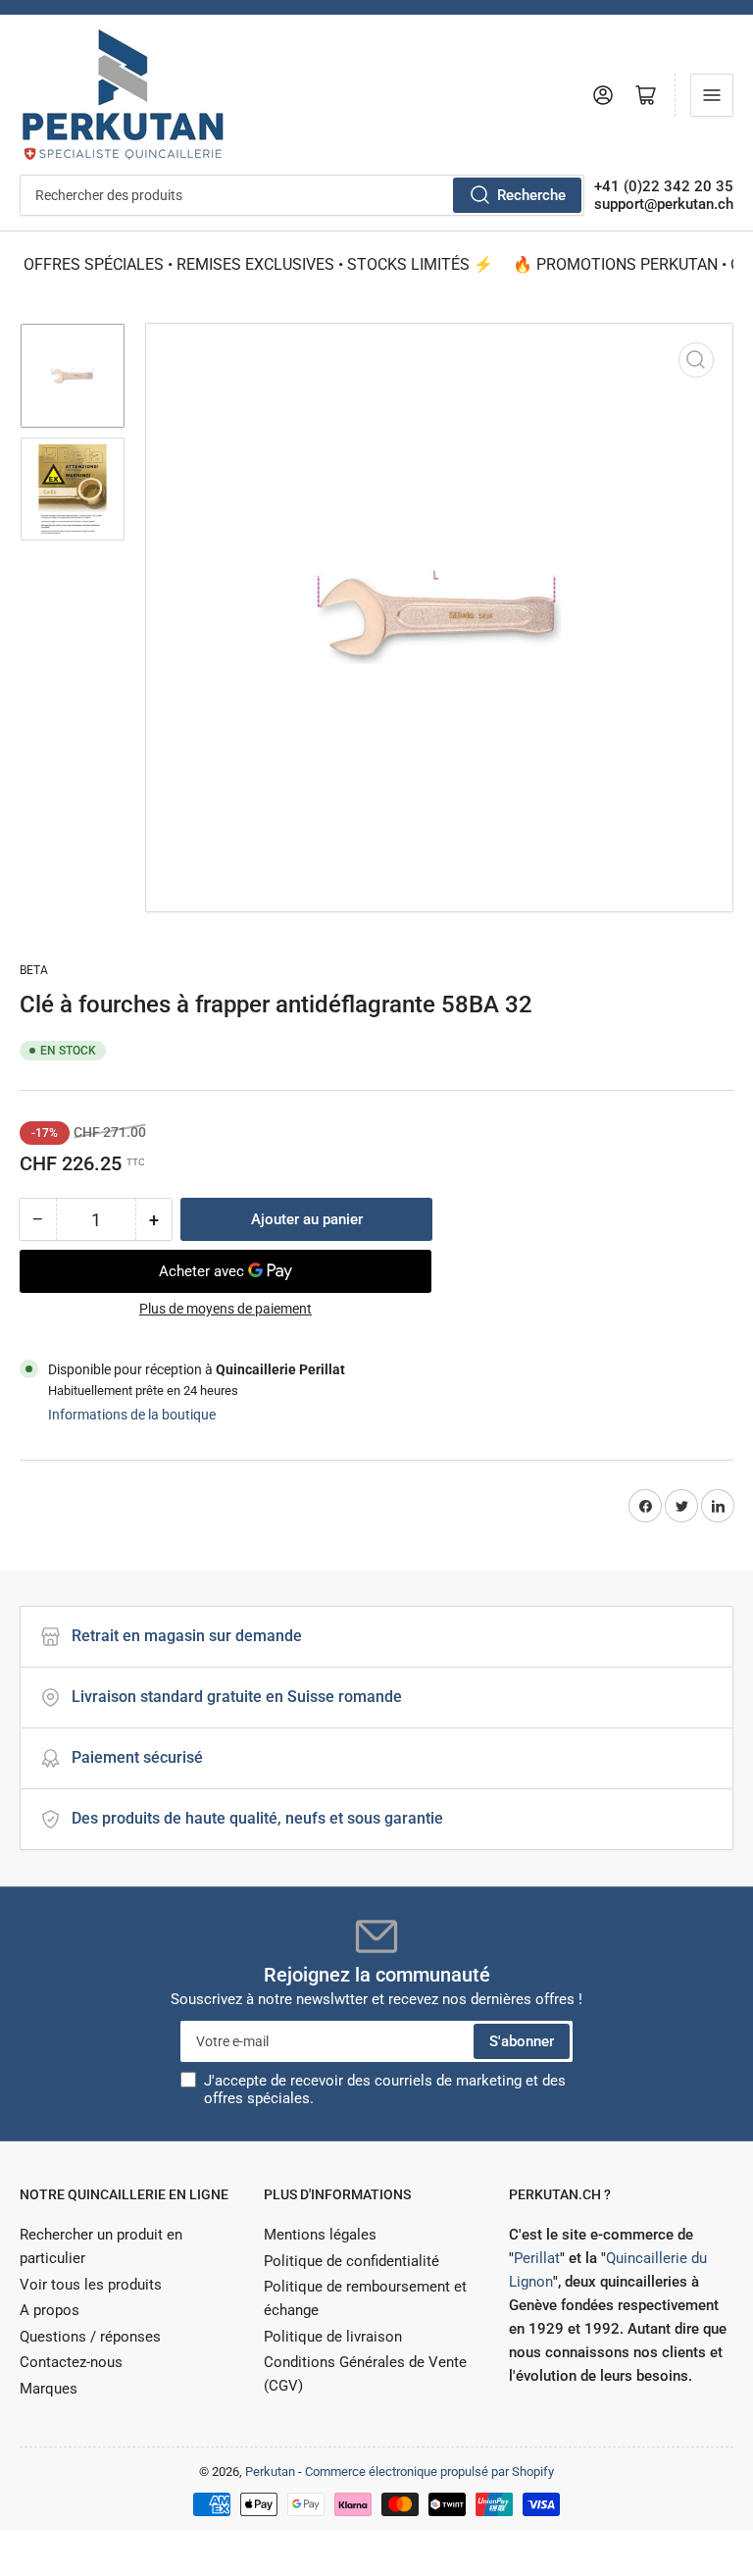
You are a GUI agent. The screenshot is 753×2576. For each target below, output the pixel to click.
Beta (34, 970)
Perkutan (270, 2472)
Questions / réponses (90, 2337)
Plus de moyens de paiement (226, 1309)
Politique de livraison (333, 2337)
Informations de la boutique (132, 1415)
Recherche (531, 195)
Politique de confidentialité (351, 2261)
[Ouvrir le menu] (712, 95)
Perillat (537, 2258)
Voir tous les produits (91, 2285)
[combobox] (302, 195)
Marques (49, 2389)
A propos (50, 2310)
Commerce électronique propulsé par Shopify (429, 2472)
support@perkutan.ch (664, 204)
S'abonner (522, 2041)
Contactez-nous (71, 2362)
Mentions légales (320, 2235)
